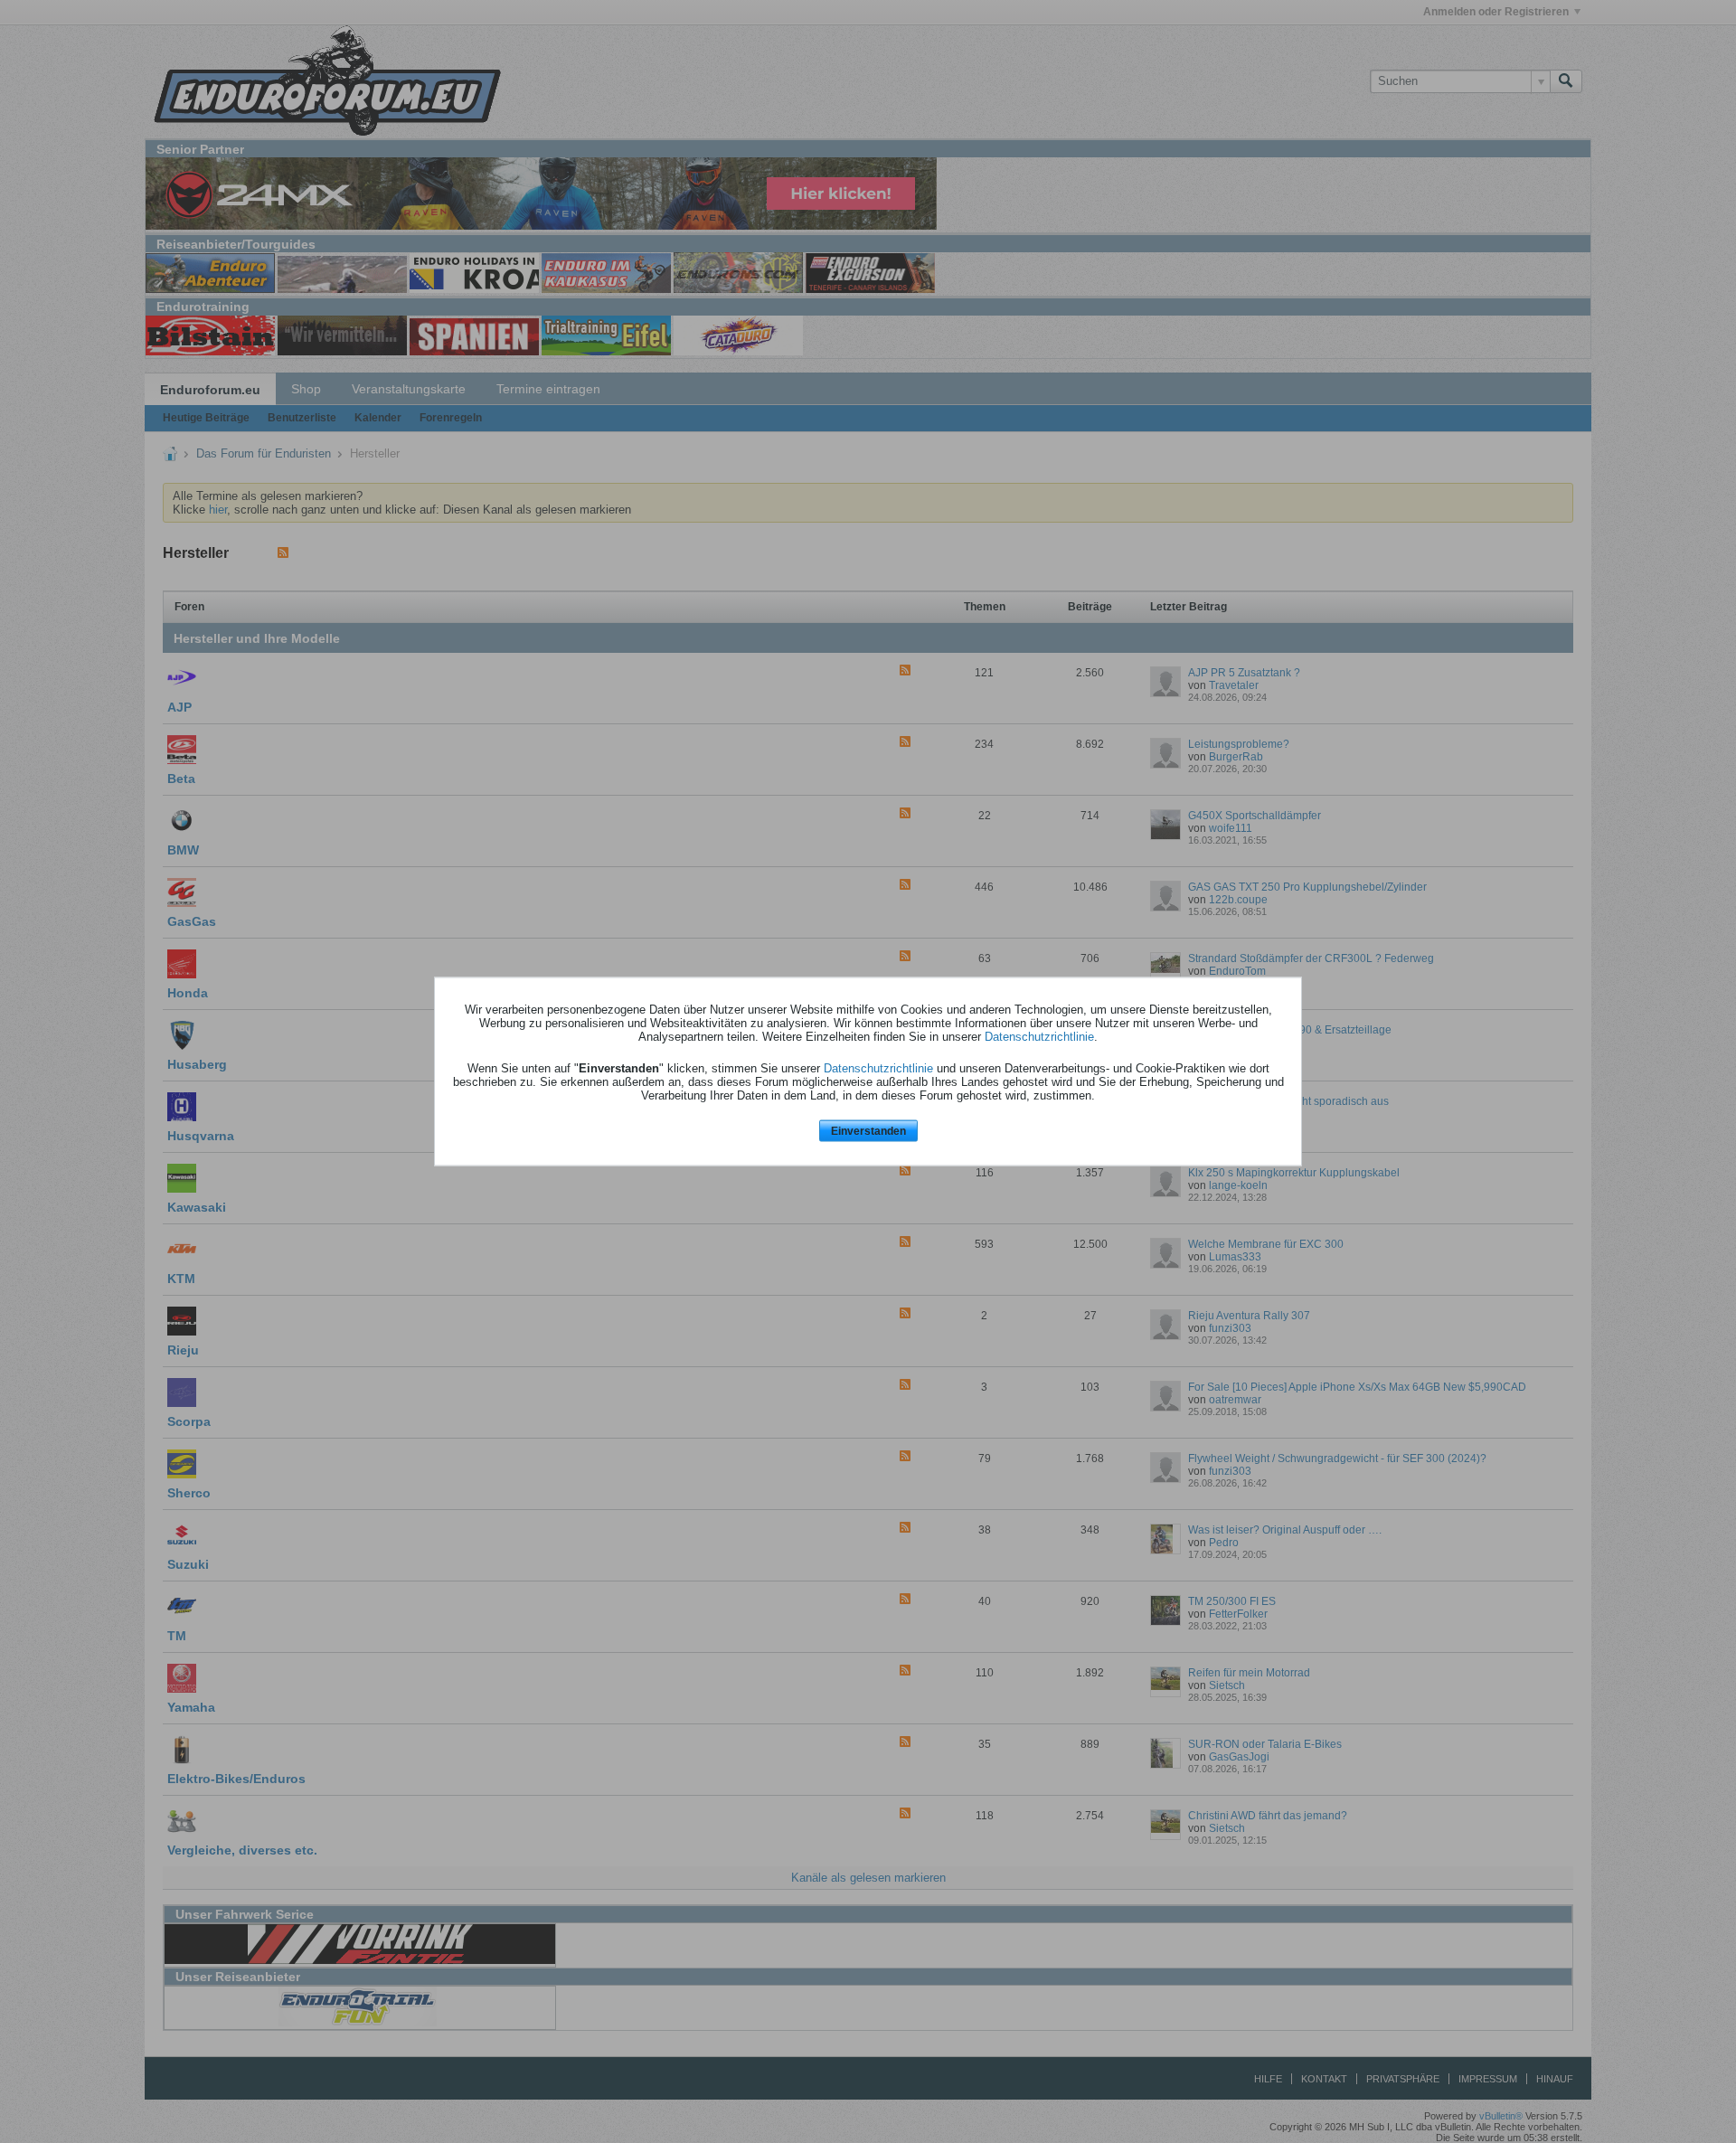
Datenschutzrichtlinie (1039, 1036)
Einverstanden (868, 1130)
